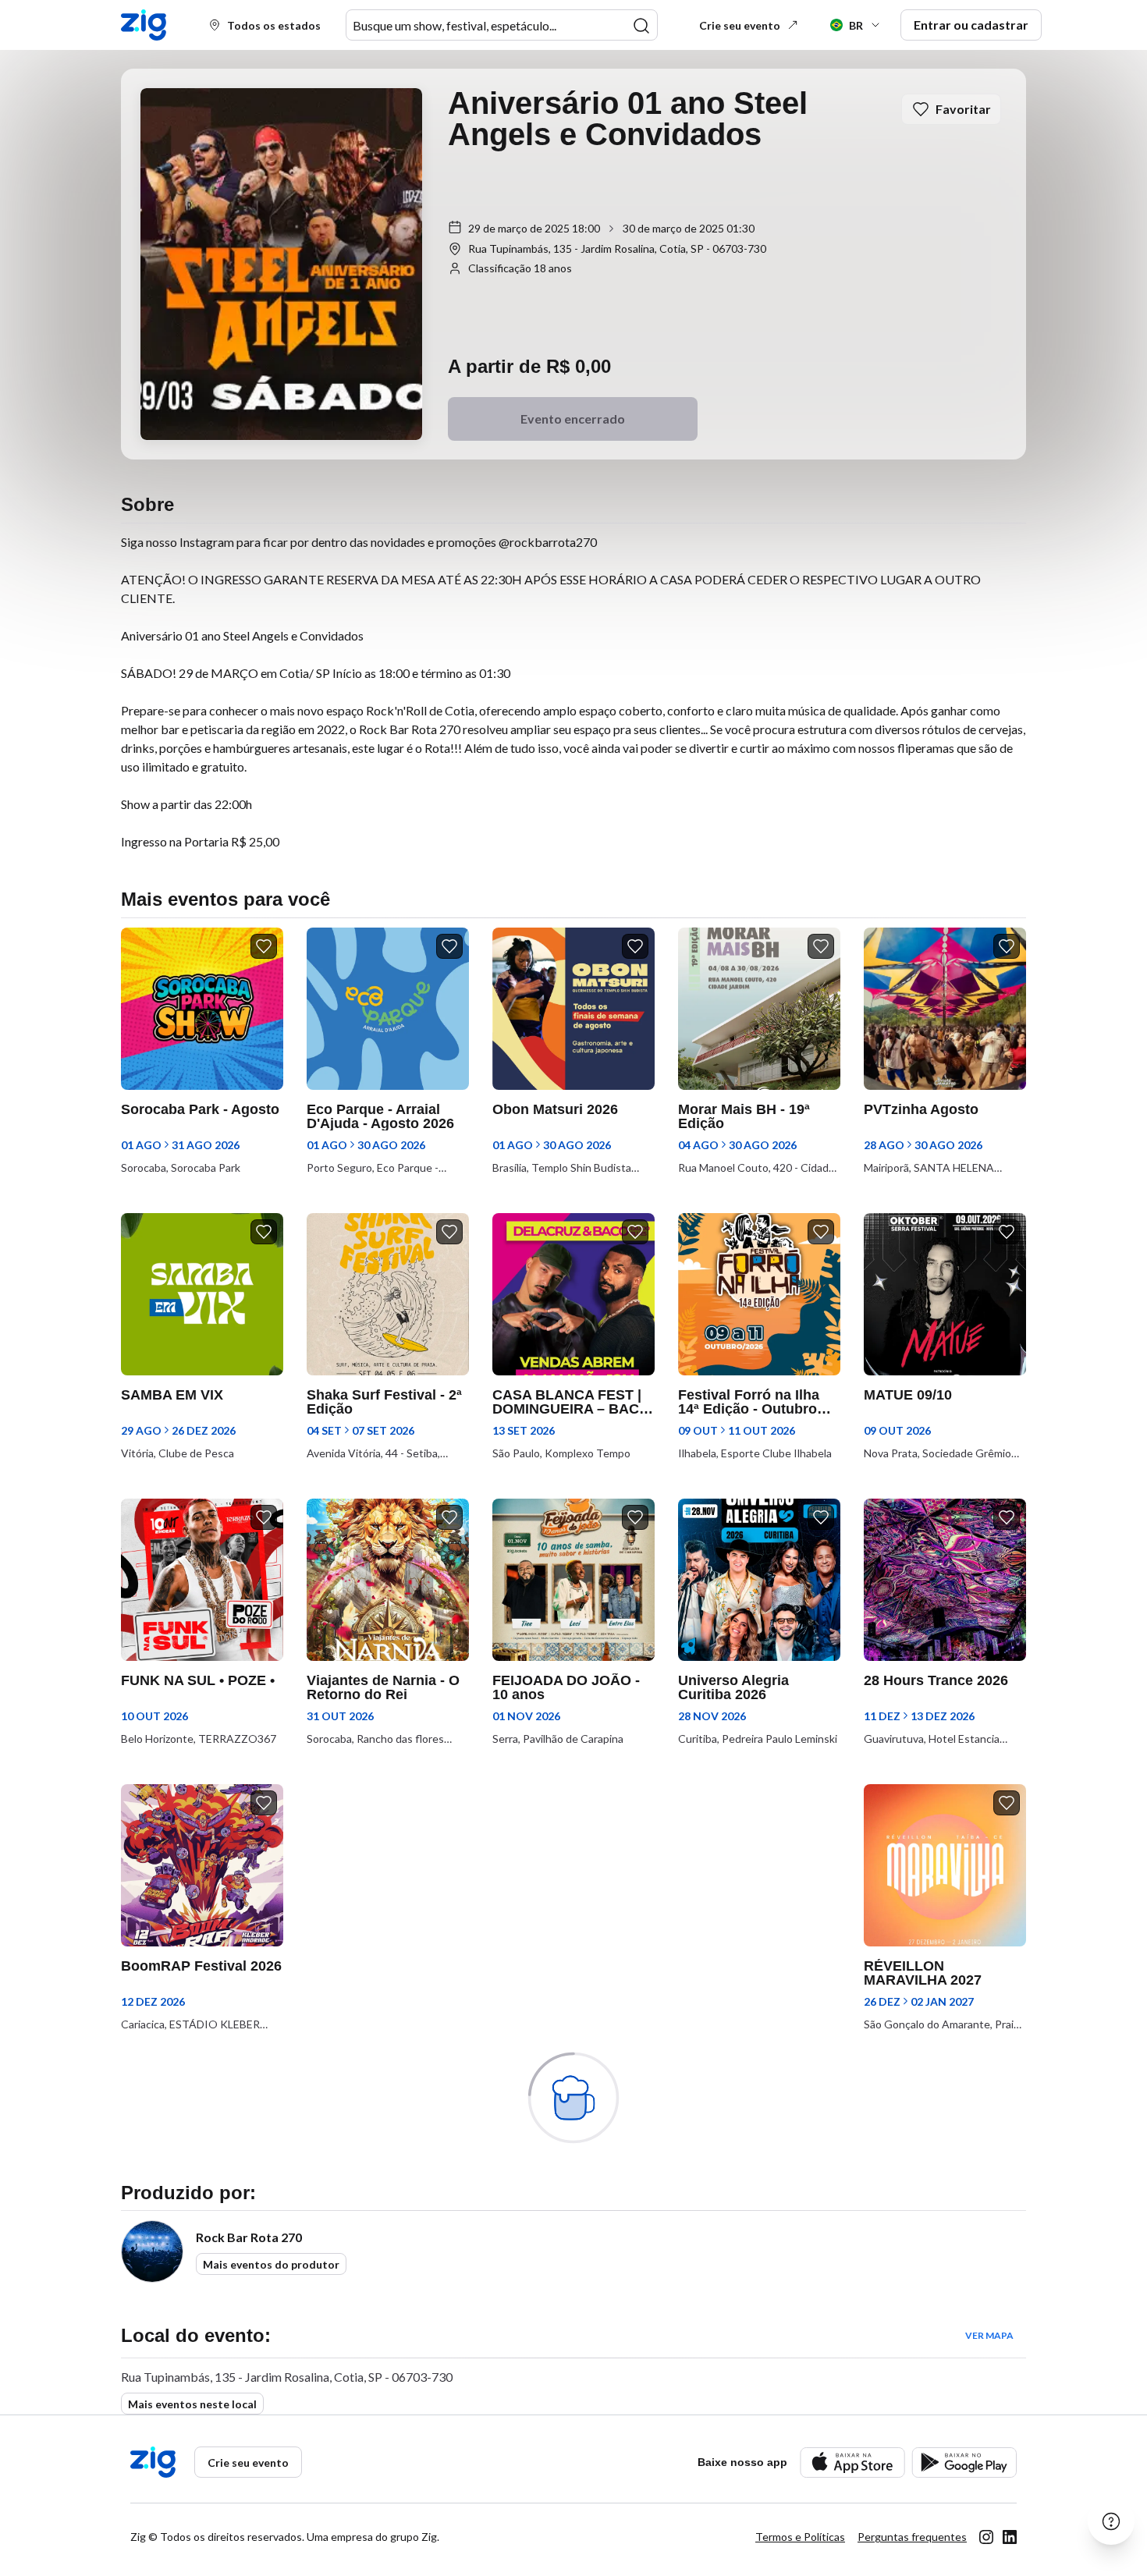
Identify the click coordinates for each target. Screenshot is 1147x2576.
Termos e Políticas (800, 2537)
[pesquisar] (641, 26)
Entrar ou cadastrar (971, 25)
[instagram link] (986, 2537)
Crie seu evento (740, 25)
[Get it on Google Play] (964, 2462)
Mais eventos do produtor (271, 2264)
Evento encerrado (573, 419)
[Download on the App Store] (852, 2462)
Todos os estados (274, 25)
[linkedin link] (1010, 2537)
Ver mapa (989, 2335)
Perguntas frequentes (912, 2537)
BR (856, 25)
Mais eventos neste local (192, 2404)
